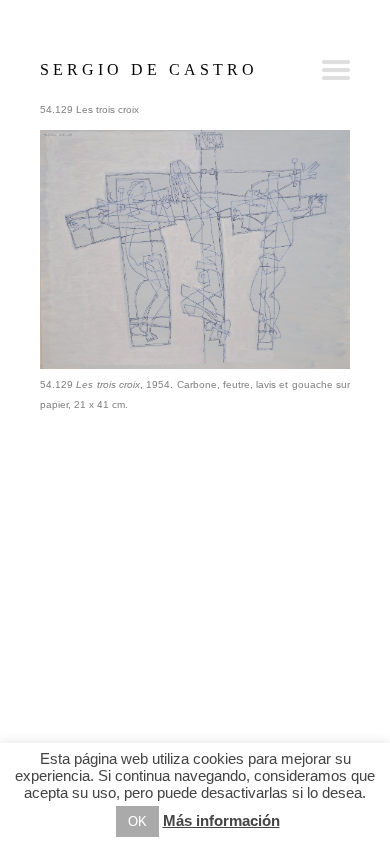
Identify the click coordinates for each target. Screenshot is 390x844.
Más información (221, 820)
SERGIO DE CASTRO (149, 69)
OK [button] (137, 821)
